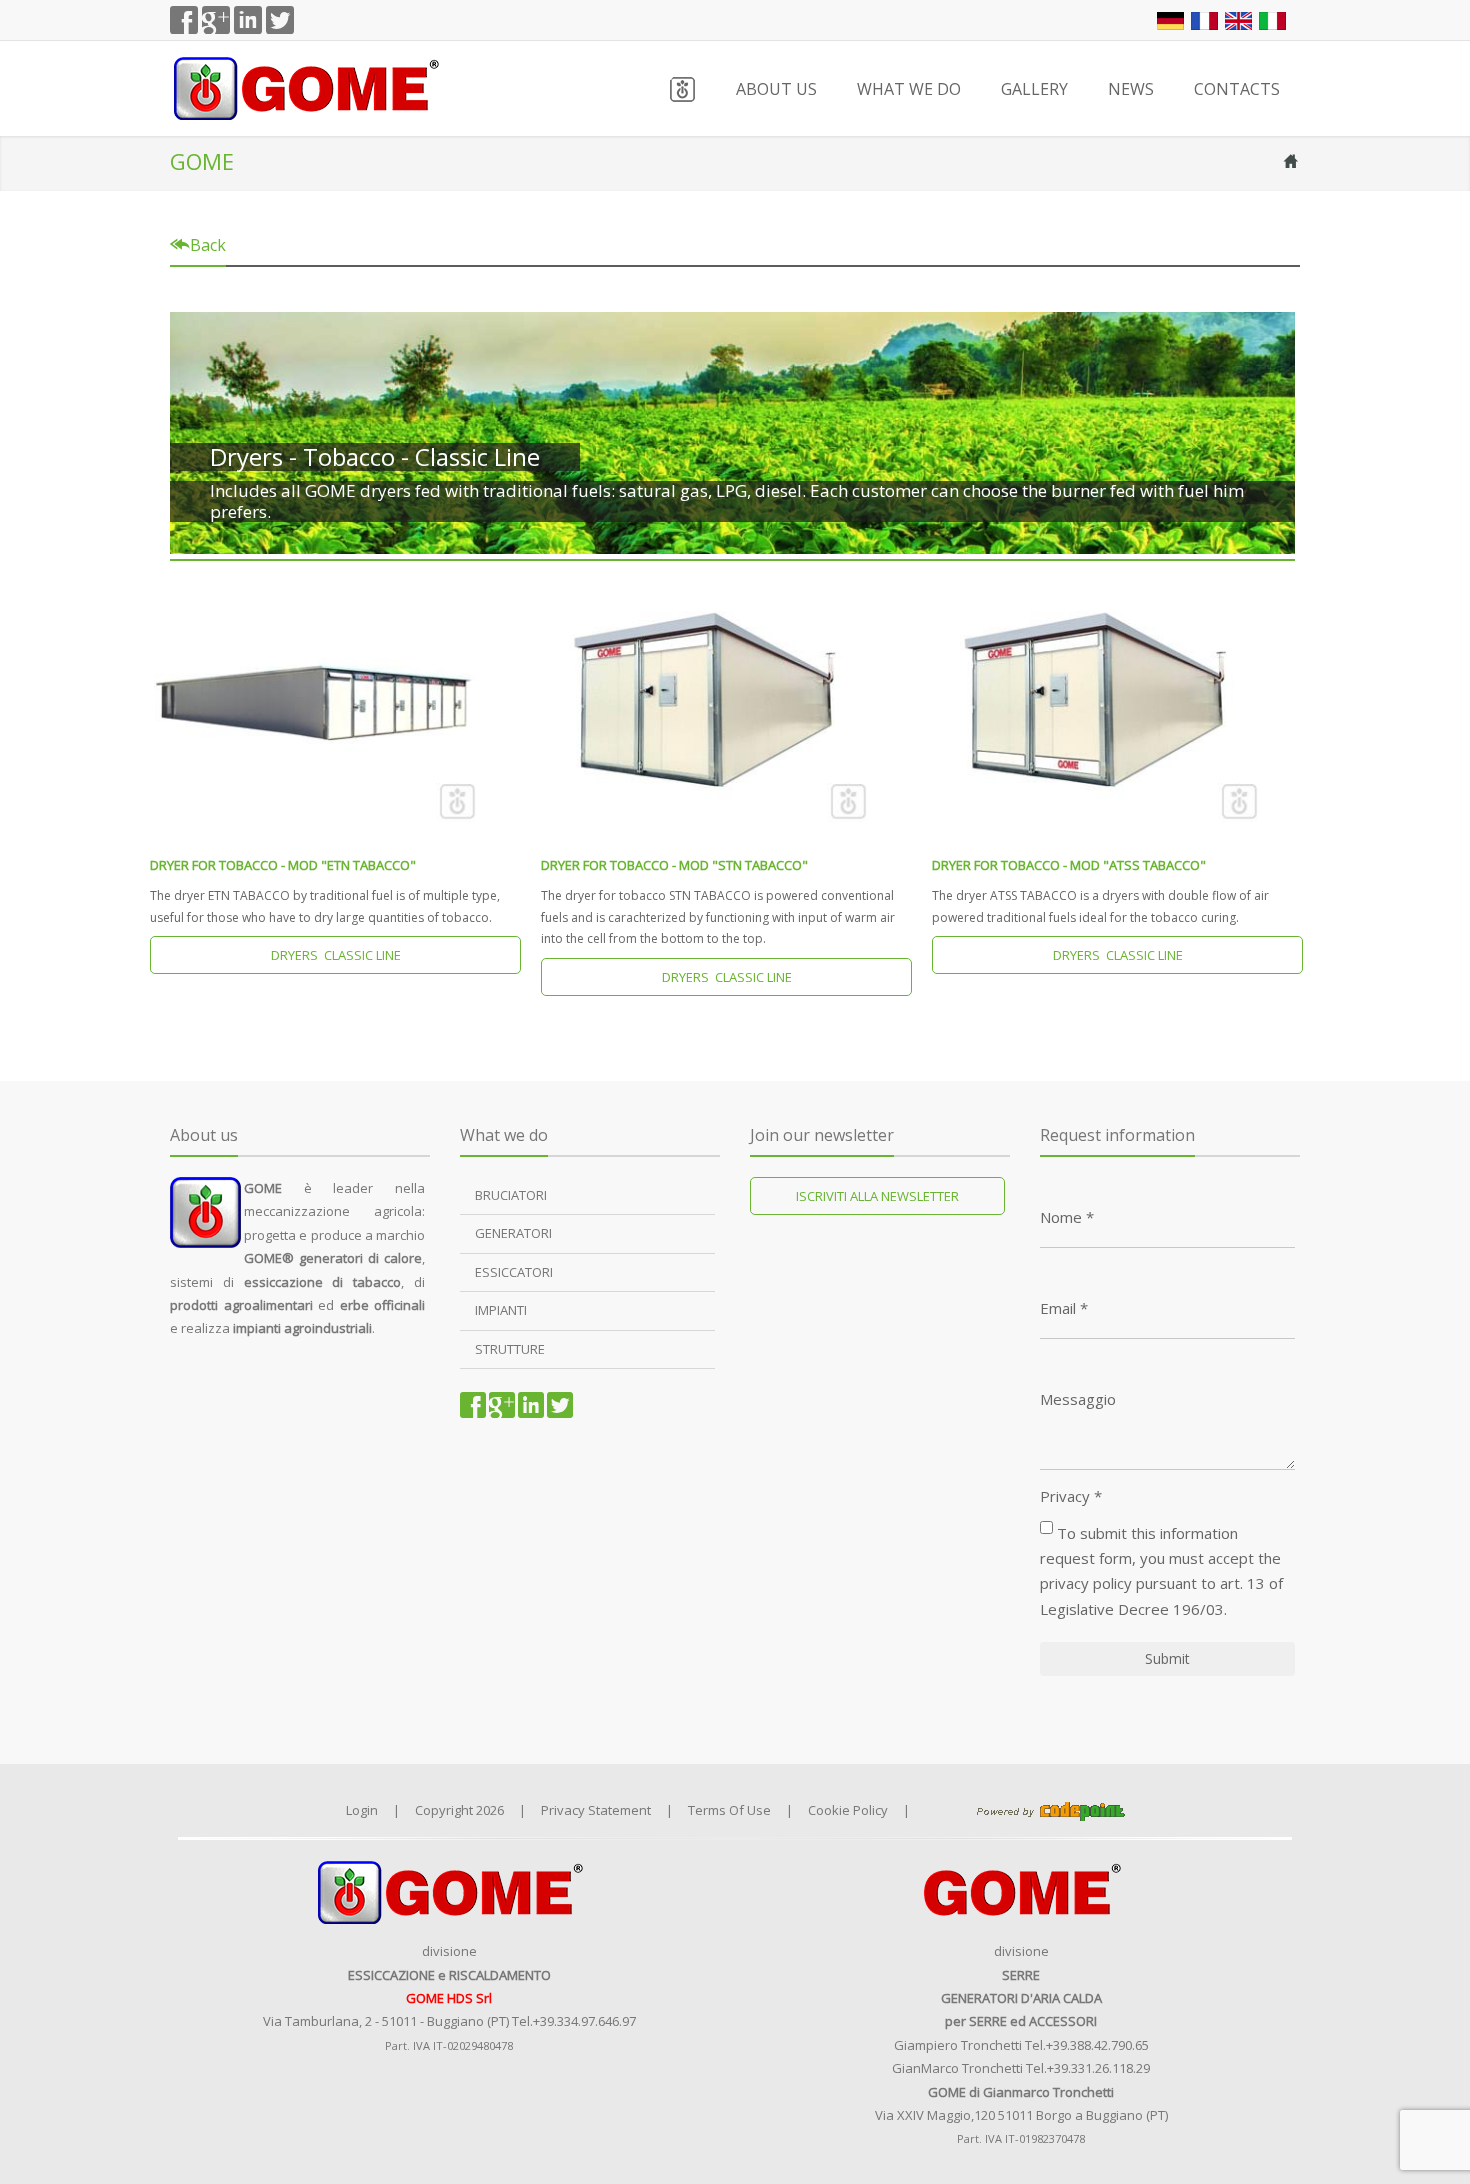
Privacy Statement (596, 1810)
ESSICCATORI (514, 1272)
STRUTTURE (510, 1349)
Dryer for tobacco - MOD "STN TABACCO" (674, 865)
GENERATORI (513, 1233)
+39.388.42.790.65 (1097, 2045)
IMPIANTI (501, 1310)
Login (362, 1810)
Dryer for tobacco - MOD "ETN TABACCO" (283, 865)
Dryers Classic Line (336, 955)
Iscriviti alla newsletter (877, 1196)
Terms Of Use (729, 1810)
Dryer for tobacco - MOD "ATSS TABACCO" (1069, 865)
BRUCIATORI (511, 1195)
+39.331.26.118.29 (1098, 2068)
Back (206, 245)
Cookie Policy (848, 1810)
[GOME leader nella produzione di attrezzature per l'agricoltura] (305, 86)
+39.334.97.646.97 (584, 2021)
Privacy (1071, 1496)
